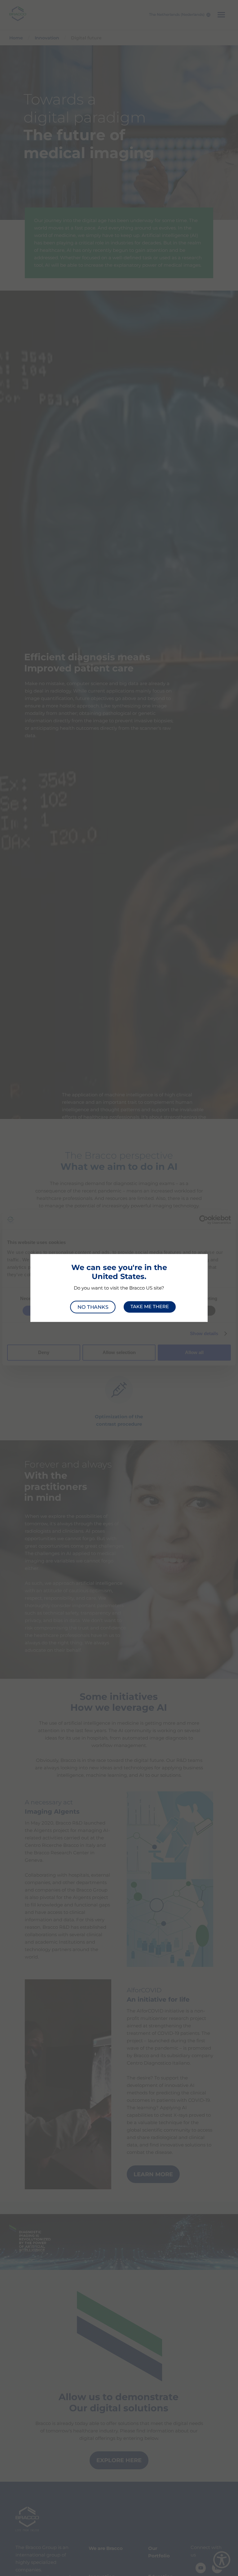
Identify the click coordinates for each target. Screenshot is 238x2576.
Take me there (150, 1307)
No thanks (93, 1307)
